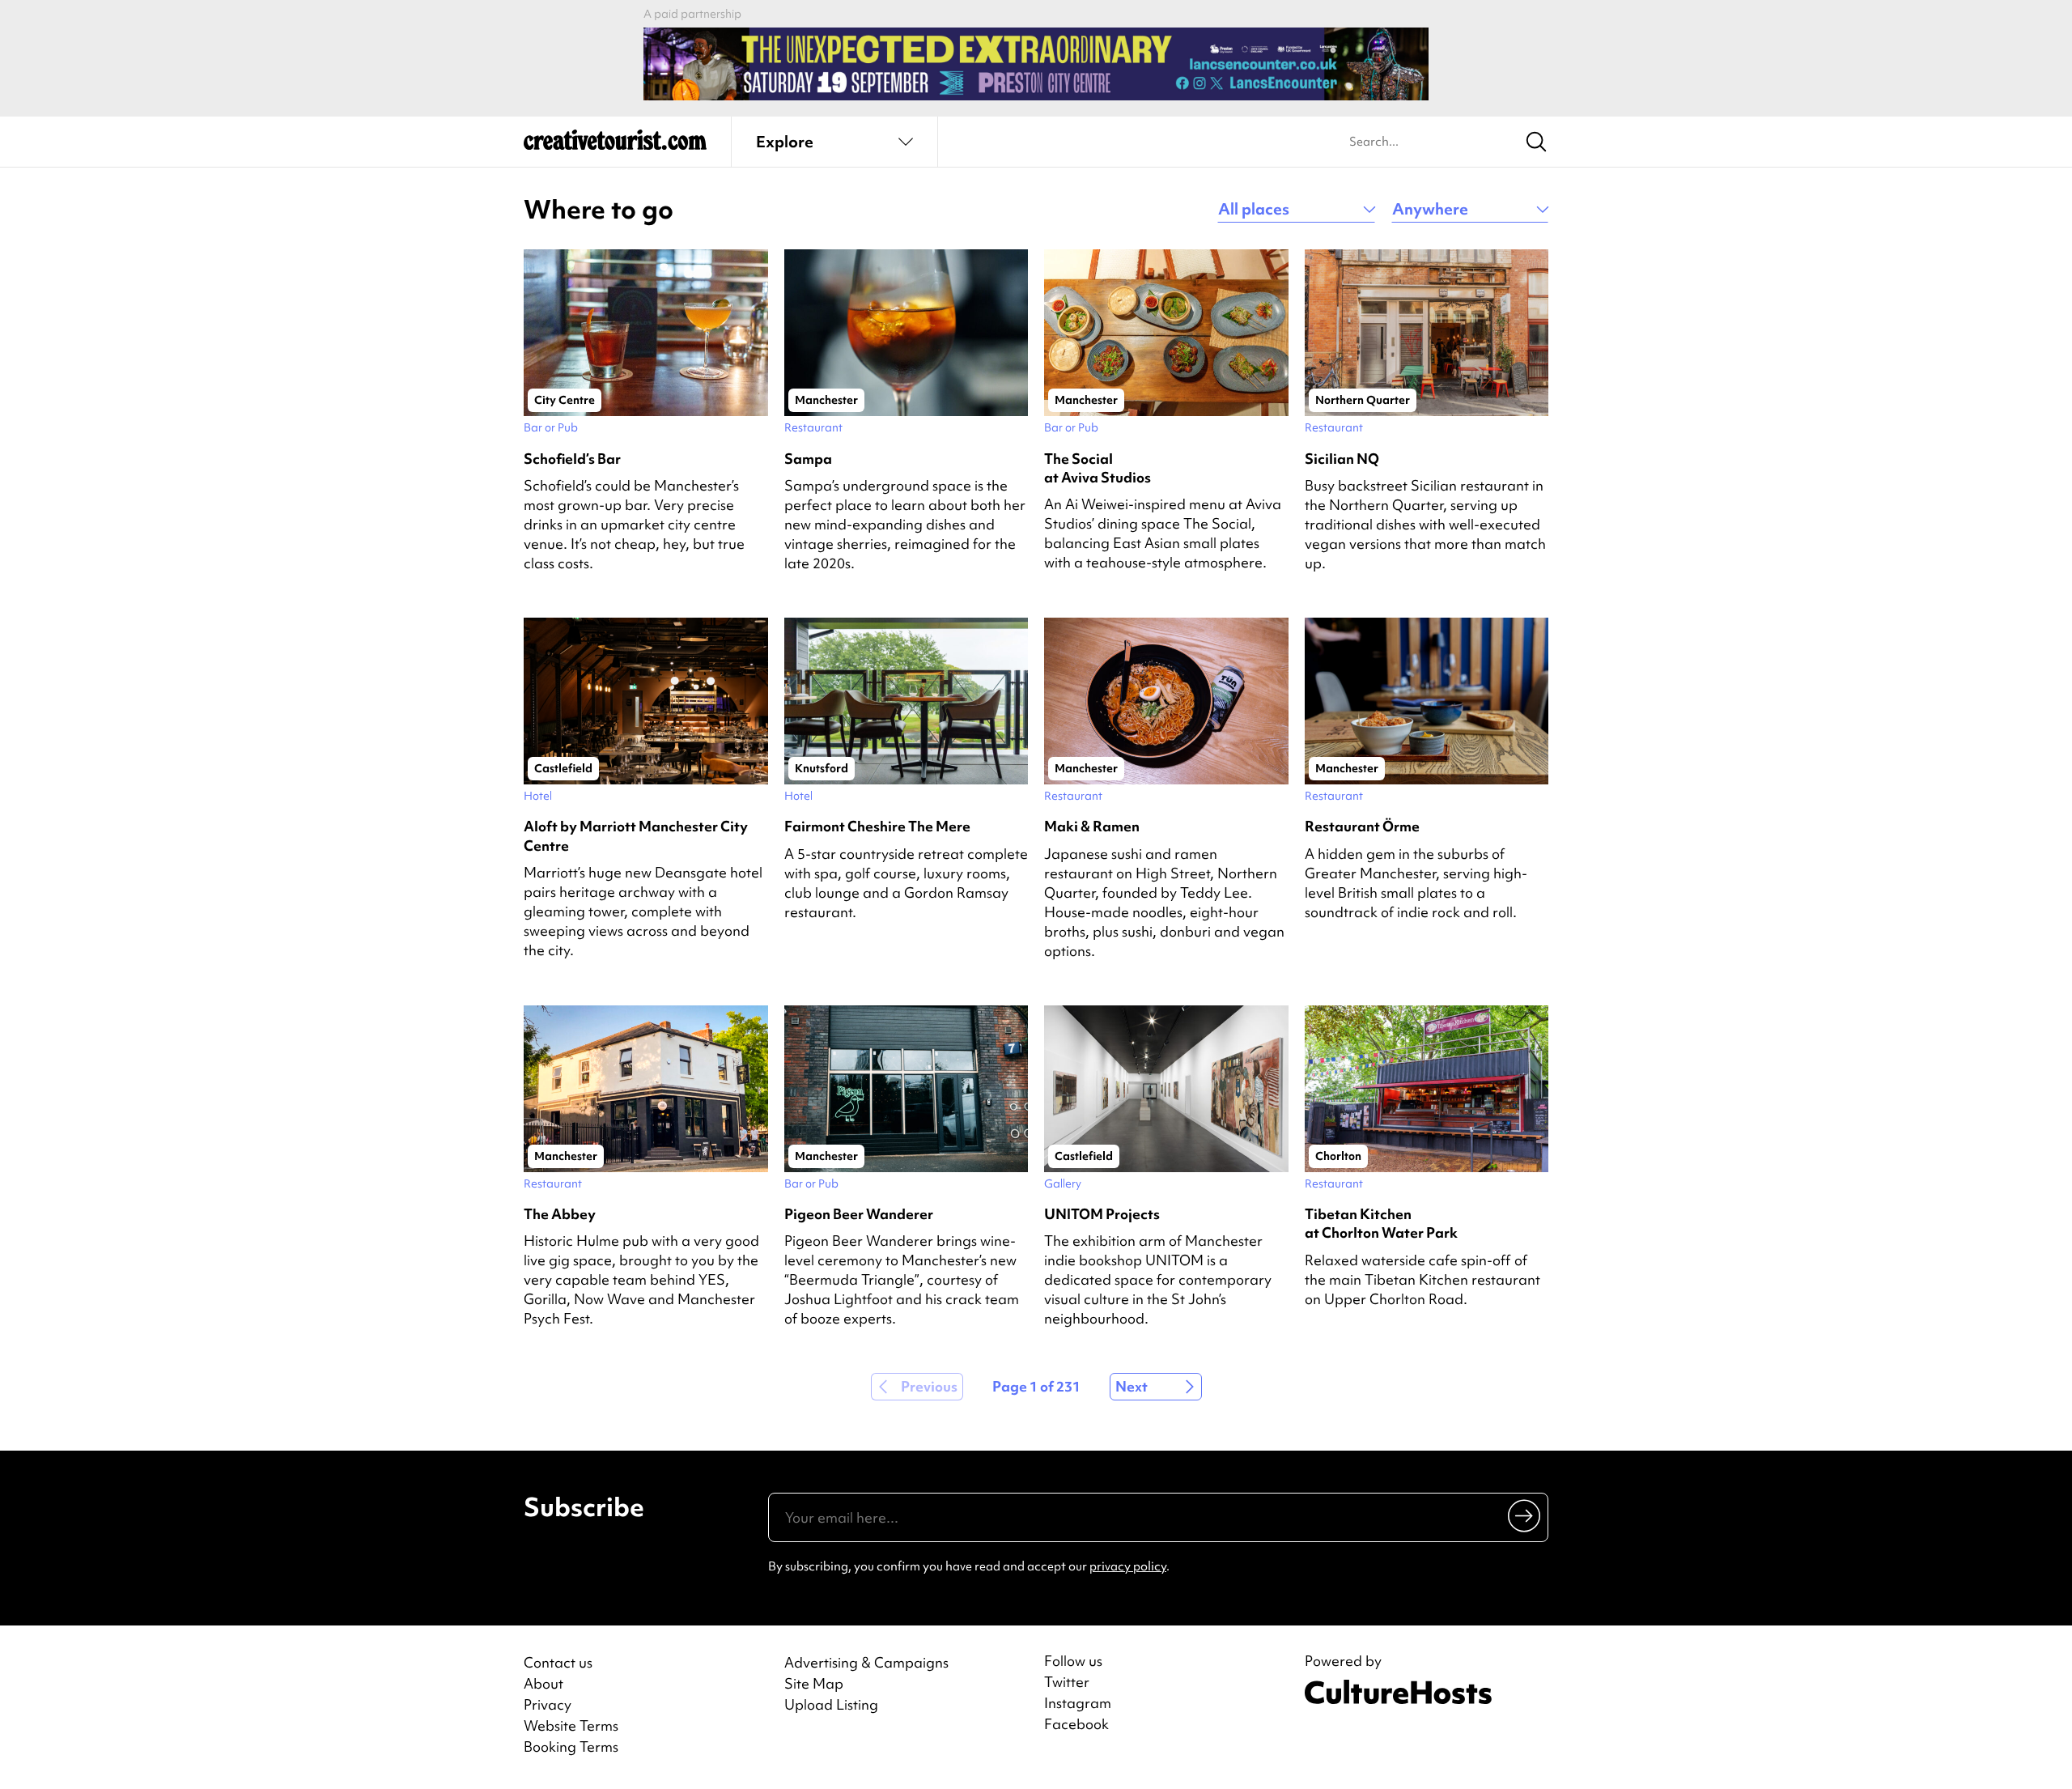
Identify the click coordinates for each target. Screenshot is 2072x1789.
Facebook (1076, 1724)
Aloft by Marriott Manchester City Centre (636, 835)
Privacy (548, 1704)
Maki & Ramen (1092, 826)
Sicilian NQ (1342, 459)
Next (1132, 1386)
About (543, 1683)
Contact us (558, 1662)
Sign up (1525, 1515)
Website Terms (571, 1725)
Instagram (1078, 1703)
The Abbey (560, 1214)
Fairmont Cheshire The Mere (877, 826)
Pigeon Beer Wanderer (859, 1214)
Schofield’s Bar (572, 459)
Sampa (808, 459)
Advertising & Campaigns (866, 1662)
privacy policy (1128, 1566)
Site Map (814, 1683)
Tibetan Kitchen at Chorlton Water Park (1381, 1223)
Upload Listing (831, 1704)
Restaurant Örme (1362, 826)
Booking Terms (571, 1747)
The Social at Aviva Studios (1098, 468)
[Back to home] (615, 146)
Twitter (1067, 1682)
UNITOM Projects (1102, 1214)
